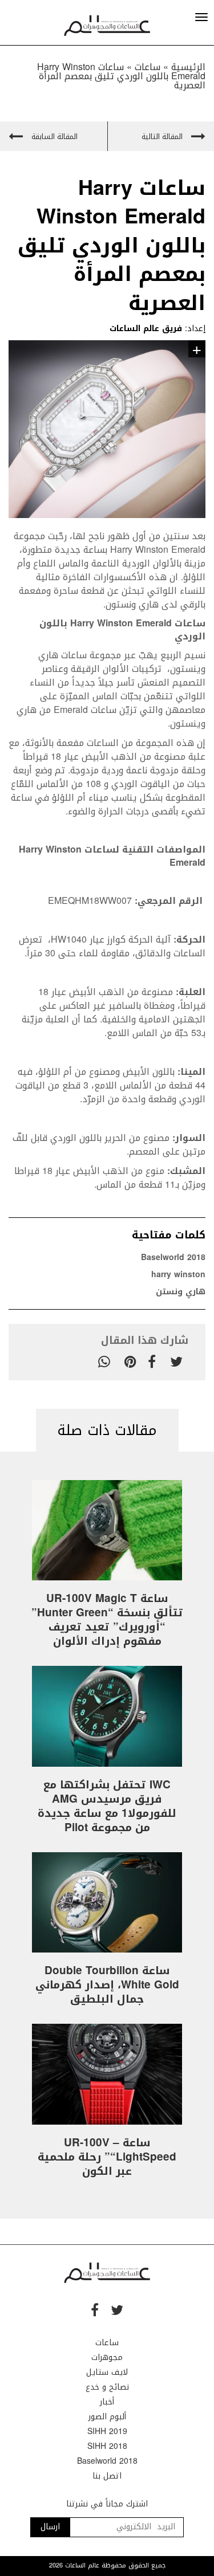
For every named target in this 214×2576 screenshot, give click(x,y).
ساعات (107, 2343)
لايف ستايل (107, 2372)
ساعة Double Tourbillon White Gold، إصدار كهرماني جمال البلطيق (107, 1985)
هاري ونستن (181, 1292)
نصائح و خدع (107, 2387)
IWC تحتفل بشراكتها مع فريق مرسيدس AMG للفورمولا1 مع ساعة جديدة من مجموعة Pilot (107, 1806)
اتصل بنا (107, 2476)
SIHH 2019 (107, 2432)
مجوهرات (107, 2357)
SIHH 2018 (107, 2446)
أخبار (107, 2402)
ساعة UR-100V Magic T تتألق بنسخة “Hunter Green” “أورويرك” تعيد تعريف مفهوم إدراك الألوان (107, 1620)
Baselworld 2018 (173, 1258)
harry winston (178, 1275)
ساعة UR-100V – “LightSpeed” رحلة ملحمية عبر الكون (107, 2157)
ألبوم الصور (107, 2417)
